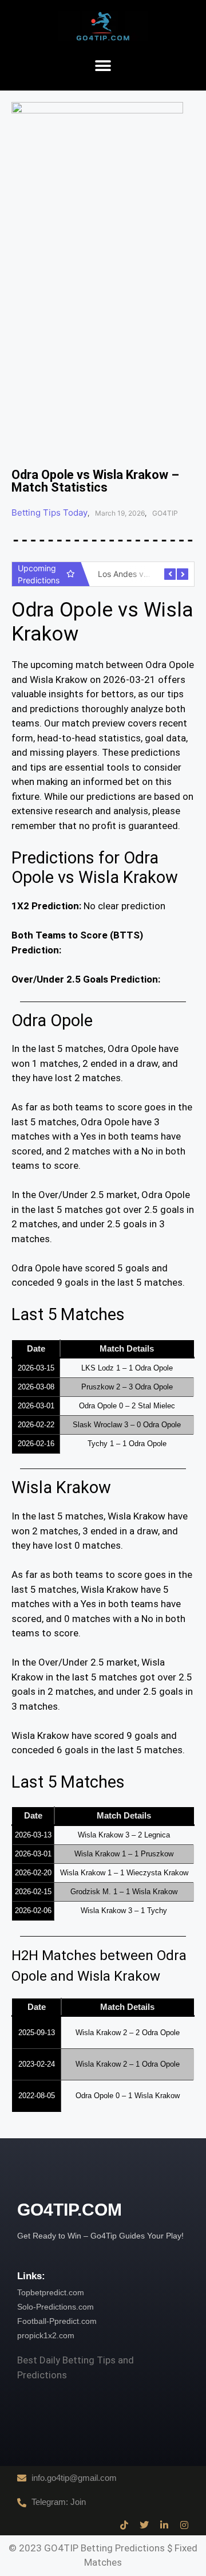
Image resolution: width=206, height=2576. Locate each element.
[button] (103, 66)
